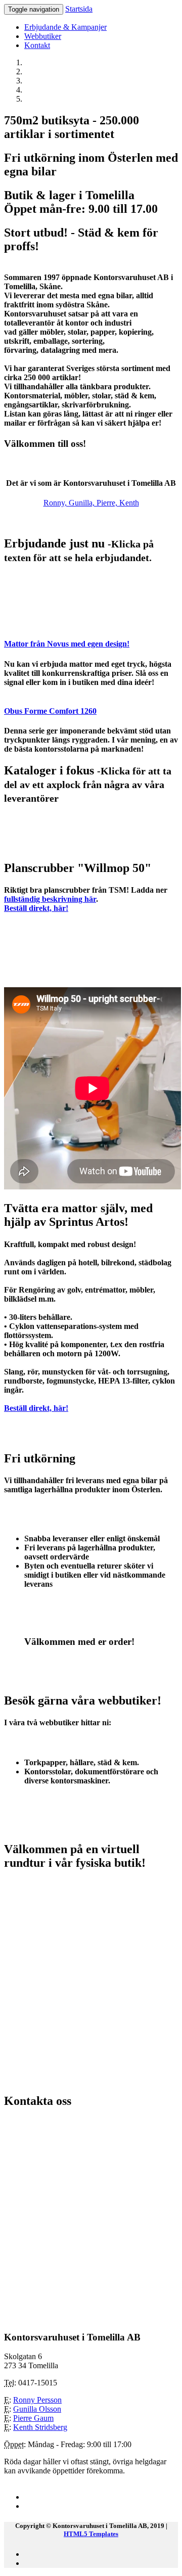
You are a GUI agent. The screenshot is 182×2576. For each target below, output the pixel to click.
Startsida (79, 9)
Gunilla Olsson (37, 2409)
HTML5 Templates (91, 2534)
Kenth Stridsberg (40, 2427)
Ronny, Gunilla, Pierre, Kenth (91, 503)
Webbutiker (43, 36)
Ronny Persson (37, 2400)
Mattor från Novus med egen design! (67, 644)
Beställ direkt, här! (36, 908)
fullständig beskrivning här (50, 899)
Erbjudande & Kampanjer (65, 27)
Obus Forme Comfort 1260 (50, 711)
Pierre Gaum (33, 2418)
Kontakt (37, 45)
